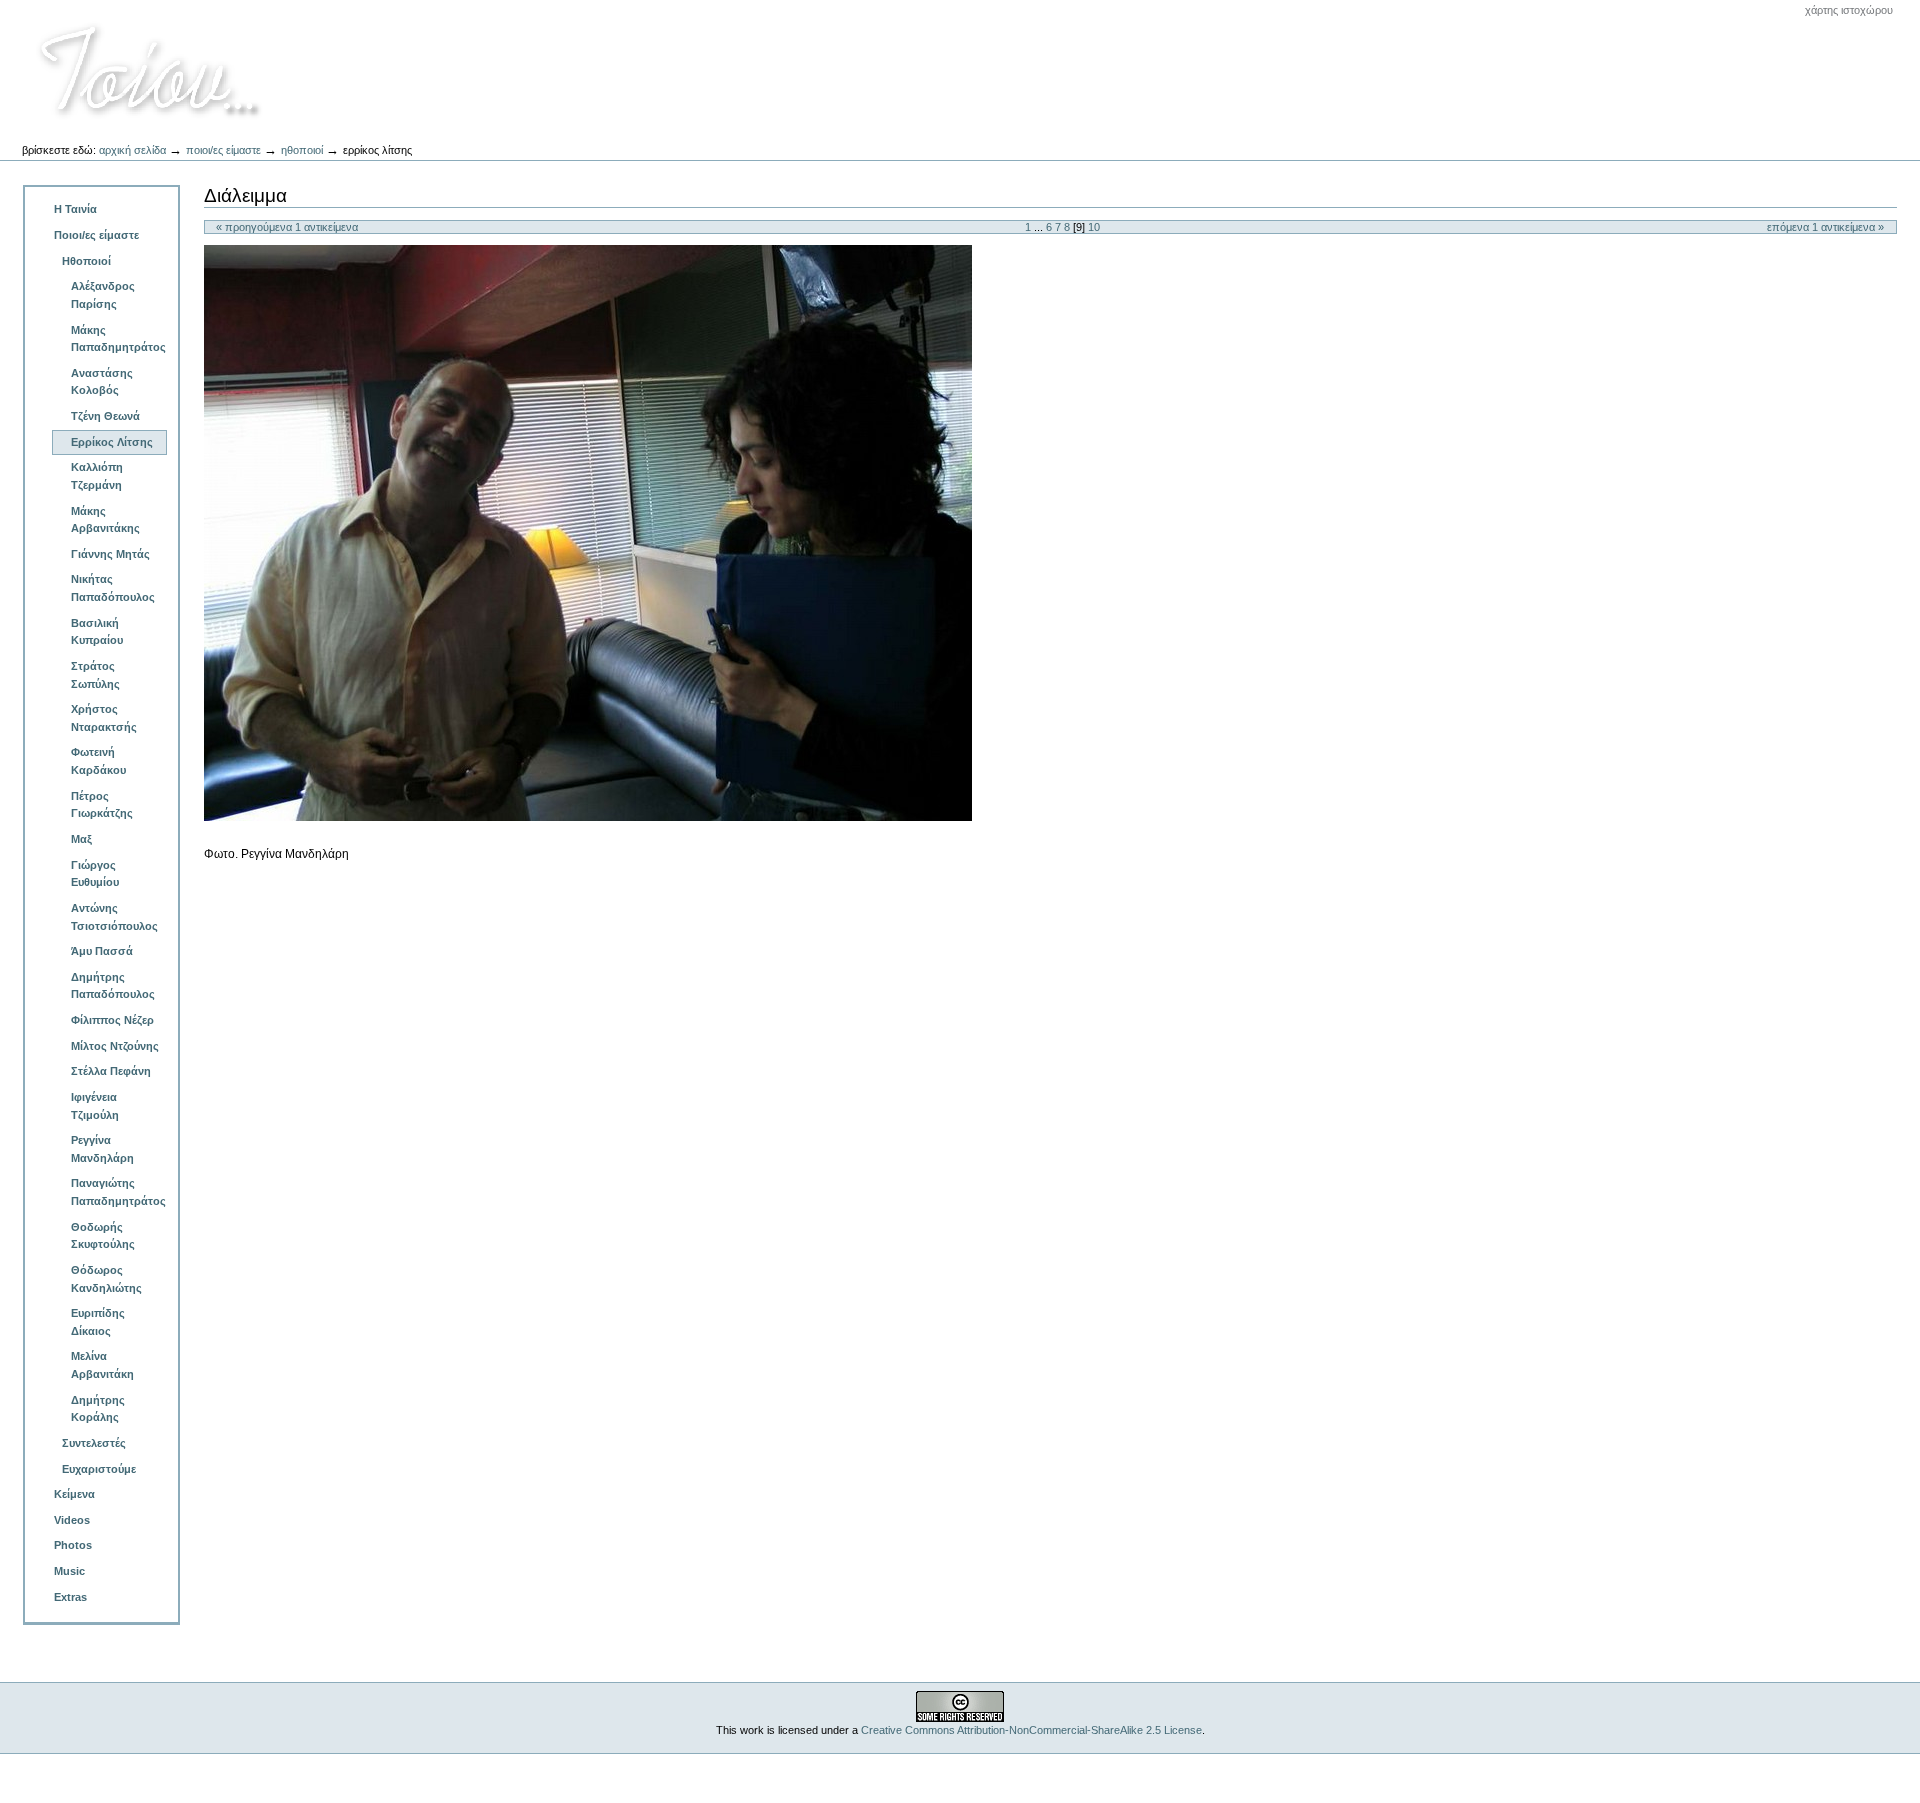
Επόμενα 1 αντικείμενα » (1825, 227)
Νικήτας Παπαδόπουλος (113, 588)
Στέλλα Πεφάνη (111, 1071)
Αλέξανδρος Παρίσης (103, 295)
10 (1094, 227)
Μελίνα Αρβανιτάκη (102, 1365)
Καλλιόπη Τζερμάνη (97, 476)
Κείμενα (74, 1494)
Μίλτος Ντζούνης (115, 1046)
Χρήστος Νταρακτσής (104, 718)
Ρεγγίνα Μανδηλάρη (102, 1149)
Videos (72, 1520)
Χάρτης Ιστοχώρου (1849, 10)
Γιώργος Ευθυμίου (95, 874)
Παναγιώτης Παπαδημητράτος (118, 1192)
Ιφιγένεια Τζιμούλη (95, 1106)
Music (69, 1571)
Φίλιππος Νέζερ (112, 1020)
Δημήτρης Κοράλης (98, 1409)
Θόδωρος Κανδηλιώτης (106, 1279)
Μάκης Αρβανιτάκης (105, 520)
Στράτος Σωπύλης (95, 675)
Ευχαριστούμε (99, 1469)
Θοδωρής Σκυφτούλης (103, 1236)
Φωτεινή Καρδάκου (98, 761)
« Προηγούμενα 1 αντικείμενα (287, 227)
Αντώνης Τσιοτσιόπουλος (114, 917)
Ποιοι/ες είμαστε (223, 150)
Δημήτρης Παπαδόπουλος (113, 986)
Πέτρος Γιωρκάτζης (102, 805)
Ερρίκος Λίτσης (112, 442)
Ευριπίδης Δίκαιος (98, 1322)
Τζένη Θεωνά (105, 416)
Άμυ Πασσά (102, 951)
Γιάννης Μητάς (110, 554)
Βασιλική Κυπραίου (97, 632)
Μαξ (81, 839)
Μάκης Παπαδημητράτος (118, 339)
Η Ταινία (75, 209)
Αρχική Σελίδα (132, 150)
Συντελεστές (94, 1443)
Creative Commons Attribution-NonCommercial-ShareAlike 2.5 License (1031, 1730)
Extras (70, 1597)
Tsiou (151, 70)
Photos (73, 1545)
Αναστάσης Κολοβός (102, 382)
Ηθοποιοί (302, 150)
